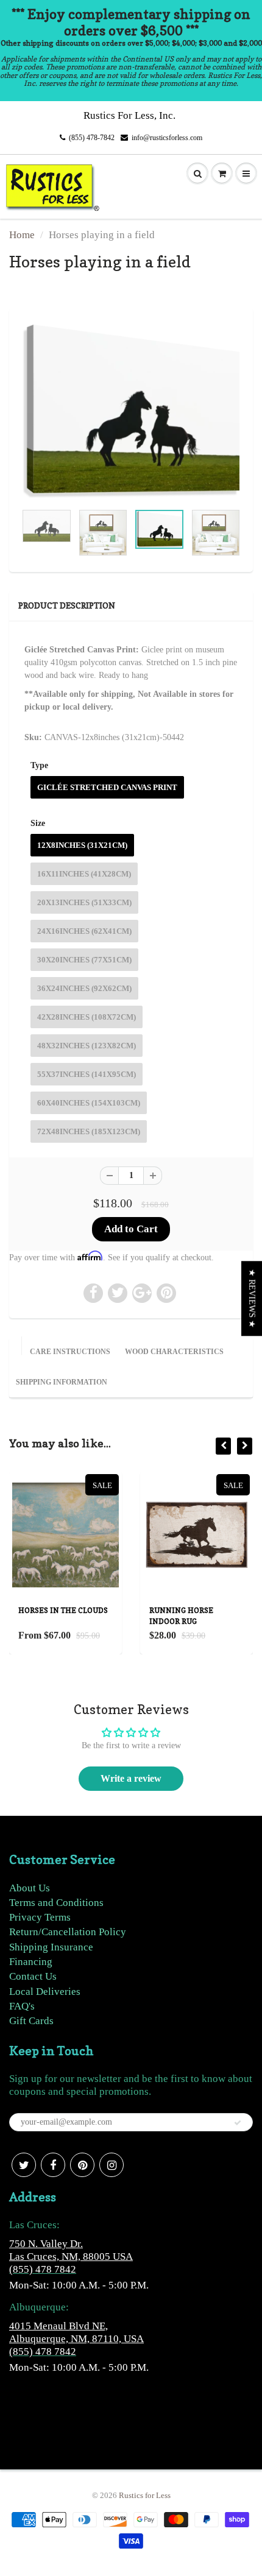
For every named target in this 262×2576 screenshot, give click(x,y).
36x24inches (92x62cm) (84, 988)
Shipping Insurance (51, 1947)
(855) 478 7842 (43, 2269)
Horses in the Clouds (63, 1610)
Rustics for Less (145, 2495)
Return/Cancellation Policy (68, 1932)
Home (22, 235)
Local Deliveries (45, 1992)
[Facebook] (53, 2165)
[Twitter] (24, 2165)
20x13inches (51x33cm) (84, 902)
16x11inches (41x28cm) (84, 874)
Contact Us (33, 1976)
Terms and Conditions (56, 1903)
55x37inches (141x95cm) (87, 1074)
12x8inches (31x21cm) (82, 845)
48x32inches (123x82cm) (87, 1046)
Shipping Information (62, 1382)
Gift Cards (31, 2021)
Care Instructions (70, 1352)
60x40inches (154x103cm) (89, 1103)
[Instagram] (112, 2165)
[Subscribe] (238, 2123)
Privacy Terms (40, 1917)
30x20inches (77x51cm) (84, 960)
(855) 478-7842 (92, 138)
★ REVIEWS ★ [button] (252, 1298)
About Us (30, 1888)
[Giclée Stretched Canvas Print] (131, 411)
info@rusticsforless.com (167, 138)
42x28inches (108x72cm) (87, 1017)
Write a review (131, 1778)
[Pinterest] (82, 2165)
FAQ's (22, 2006)
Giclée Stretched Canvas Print (107, 787)
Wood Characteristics (174, 1352)
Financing (31, 1962)
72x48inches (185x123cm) (89, 1131)
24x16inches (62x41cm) (84, 931)
